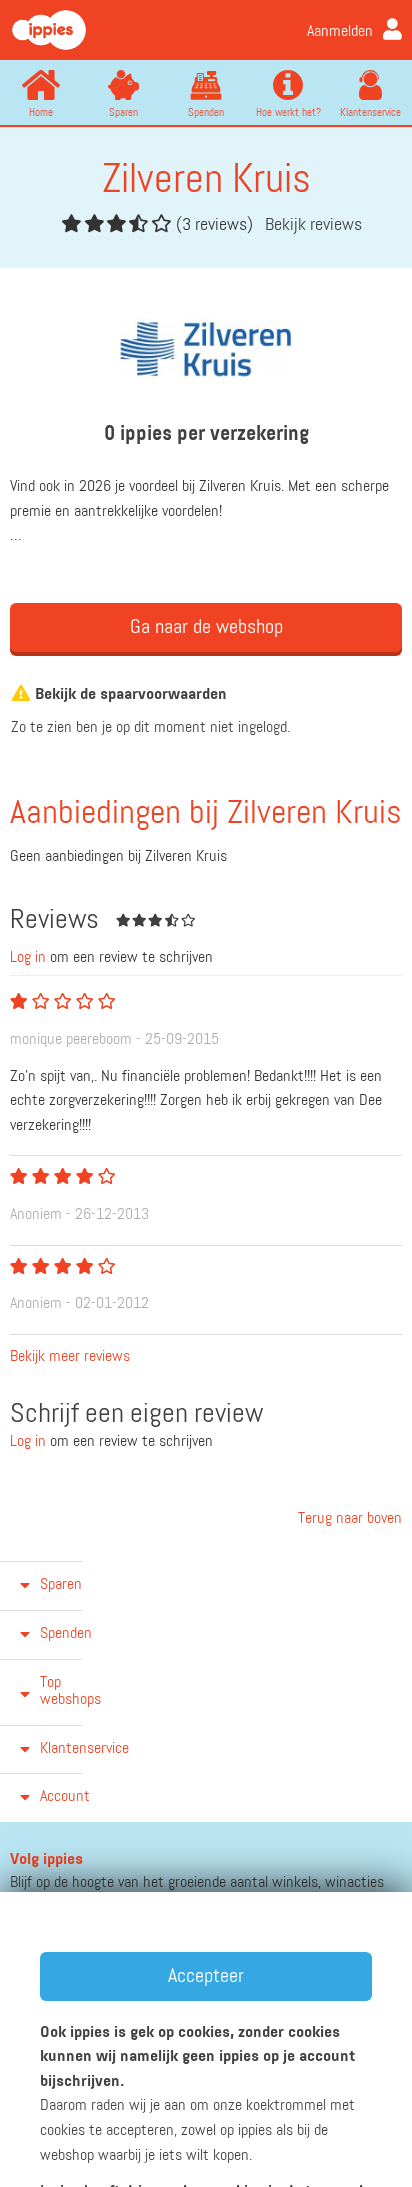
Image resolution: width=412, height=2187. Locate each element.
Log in (28, 958)
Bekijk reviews (313, 225)
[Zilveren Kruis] (206, 350)
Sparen (123, 112)
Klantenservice (370, 112)
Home (41, 112)
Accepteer (206, 1976)
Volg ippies (46, 1860)
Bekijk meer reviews (70, 1357)
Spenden (206, 112)
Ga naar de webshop (206, 627)
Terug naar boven (348, 1519)
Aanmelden (340, 32)
